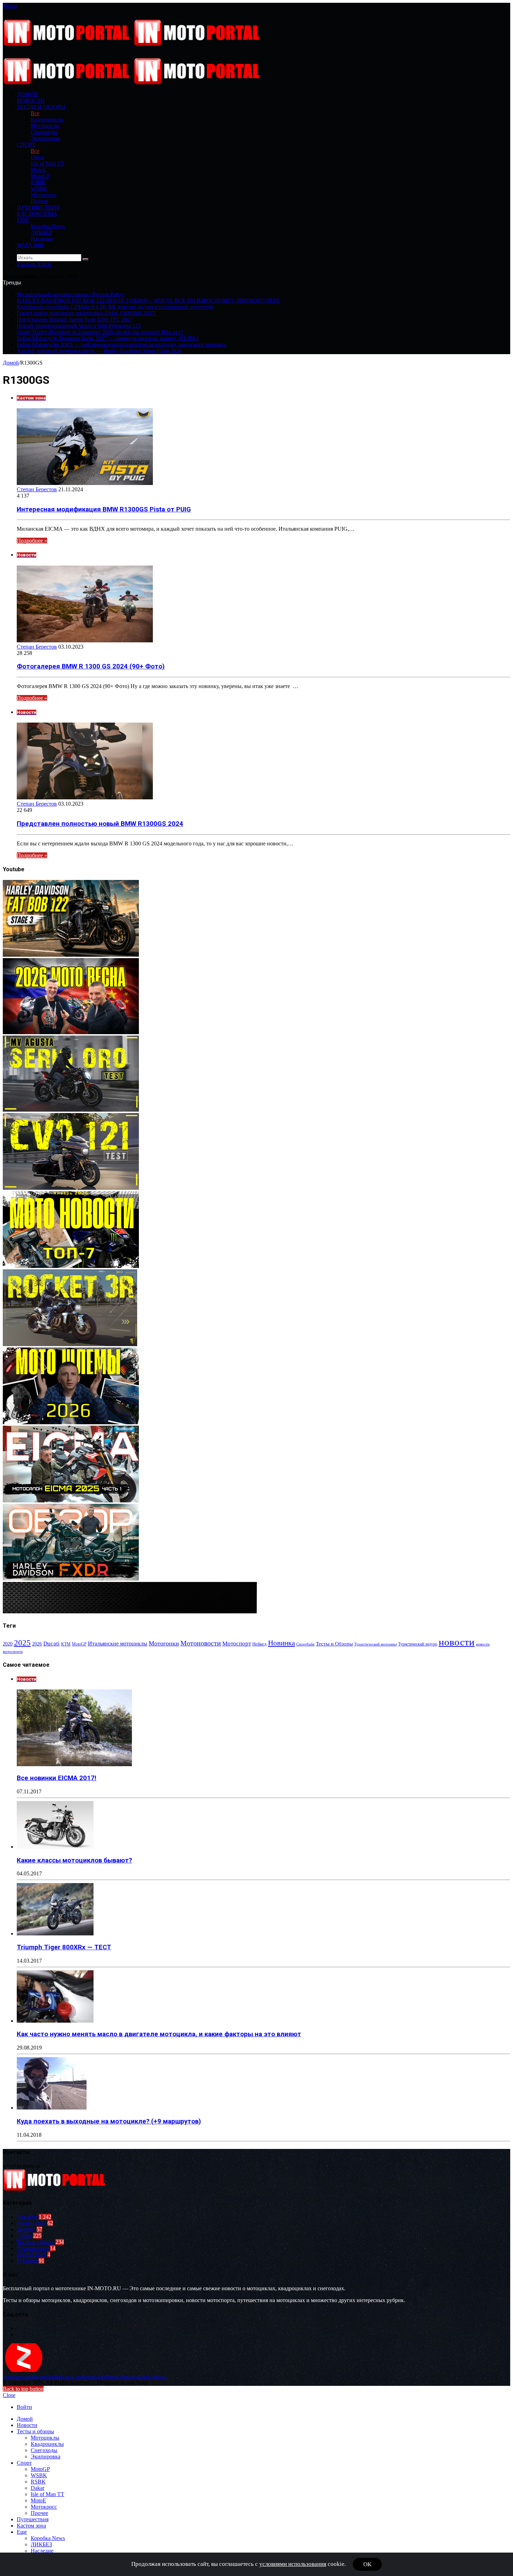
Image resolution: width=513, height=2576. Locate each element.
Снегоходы (44, 132)
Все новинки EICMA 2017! (57, 1778)
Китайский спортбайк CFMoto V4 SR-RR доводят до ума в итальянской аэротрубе (115, 307)
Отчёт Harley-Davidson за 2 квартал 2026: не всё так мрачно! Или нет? (100, 332)
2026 (37, 1644)
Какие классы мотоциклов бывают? (74, 1860)
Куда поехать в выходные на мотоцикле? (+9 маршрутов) (109, 2121)
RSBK (38, 182)
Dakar (38, 157)
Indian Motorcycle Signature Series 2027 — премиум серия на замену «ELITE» (108, 338)
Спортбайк (305, 1644)
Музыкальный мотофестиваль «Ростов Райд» (71, 294)
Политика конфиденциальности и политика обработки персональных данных (85, 2377)
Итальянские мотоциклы (118, 1644)
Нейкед (259, 1644)
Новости (31, 101)
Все (35, 113)
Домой (11, 363)
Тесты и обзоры (41, 107)
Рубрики (27, 2261)
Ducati (51, 1644)
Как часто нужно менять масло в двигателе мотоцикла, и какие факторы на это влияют (159, 2034)
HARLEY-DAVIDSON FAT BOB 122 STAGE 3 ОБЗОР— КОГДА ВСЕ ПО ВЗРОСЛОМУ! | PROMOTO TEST (148, 301)
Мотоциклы (45, 126)
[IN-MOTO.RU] (133, 44)
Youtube (26, 2229)
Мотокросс (44, 195)
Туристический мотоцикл (376, 1644)
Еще (23, 220)
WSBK (39, 189)
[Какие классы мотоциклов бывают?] (55, 1847)
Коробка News (48, 226)
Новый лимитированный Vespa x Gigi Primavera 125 (79, 326)
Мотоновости (201, 1643)
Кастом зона (37, 214)
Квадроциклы (47, 120)
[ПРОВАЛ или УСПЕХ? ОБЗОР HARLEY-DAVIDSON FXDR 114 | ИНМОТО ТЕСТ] (71, 1579)
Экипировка (46, 138)
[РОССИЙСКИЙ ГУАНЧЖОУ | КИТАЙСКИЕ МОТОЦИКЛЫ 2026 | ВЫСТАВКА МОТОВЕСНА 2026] (71, 1032)
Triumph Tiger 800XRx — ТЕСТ (64, 1947)
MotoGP (40, 176)
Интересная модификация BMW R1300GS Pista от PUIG (104, 509)
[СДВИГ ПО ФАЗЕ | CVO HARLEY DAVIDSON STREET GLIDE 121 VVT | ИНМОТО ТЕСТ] (71, 1188)
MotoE (38, 170)
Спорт (26, 145)
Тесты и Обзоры (334, 1644)
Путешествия (38, 207)
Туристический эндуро (418, 1644)
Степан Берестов (37, 489)
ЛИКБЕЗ (41, 233)
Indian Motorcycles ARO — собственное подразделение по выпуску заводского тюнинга (121, 345)
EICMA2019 (31, 2254)
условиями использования (293, 2564)
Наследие (42, 239)
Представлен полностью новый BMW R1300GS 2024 (100, 824)
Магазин (30, 245)
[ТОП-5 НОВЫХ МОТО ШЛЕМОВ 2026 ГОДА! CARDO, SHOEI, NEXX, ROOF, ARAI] (71, 1422)
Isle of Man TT (47, 163)
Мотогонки (164, 1643)
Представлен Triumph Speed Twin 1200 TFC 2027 (75, 319)
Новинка (281, 1643)
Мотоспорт (237, 1643)
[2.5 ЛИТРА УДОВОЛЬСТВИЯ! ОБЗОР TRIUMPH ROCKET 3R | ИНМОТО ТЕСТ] (70, 1344)
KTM (66, 1644)
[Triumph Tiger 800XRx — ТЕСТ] (55, 1933)
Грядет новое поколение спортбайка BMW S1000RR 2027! (86, 313)
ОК (367, 2564)
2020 (8, 1644)
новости (457, 1642)
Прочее (39, 201)
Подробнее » (32, 541)
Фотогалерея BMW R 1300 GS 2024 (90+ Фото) (91, 666)
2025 (22, 1643)
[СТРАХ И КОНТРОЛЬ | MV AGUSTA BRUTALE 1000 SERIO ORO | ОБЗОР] (71, 1110)
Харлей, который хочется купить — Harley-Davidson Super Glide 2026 (99, 351)
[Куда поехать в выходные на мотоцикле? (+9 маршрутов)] (52, 2108)
